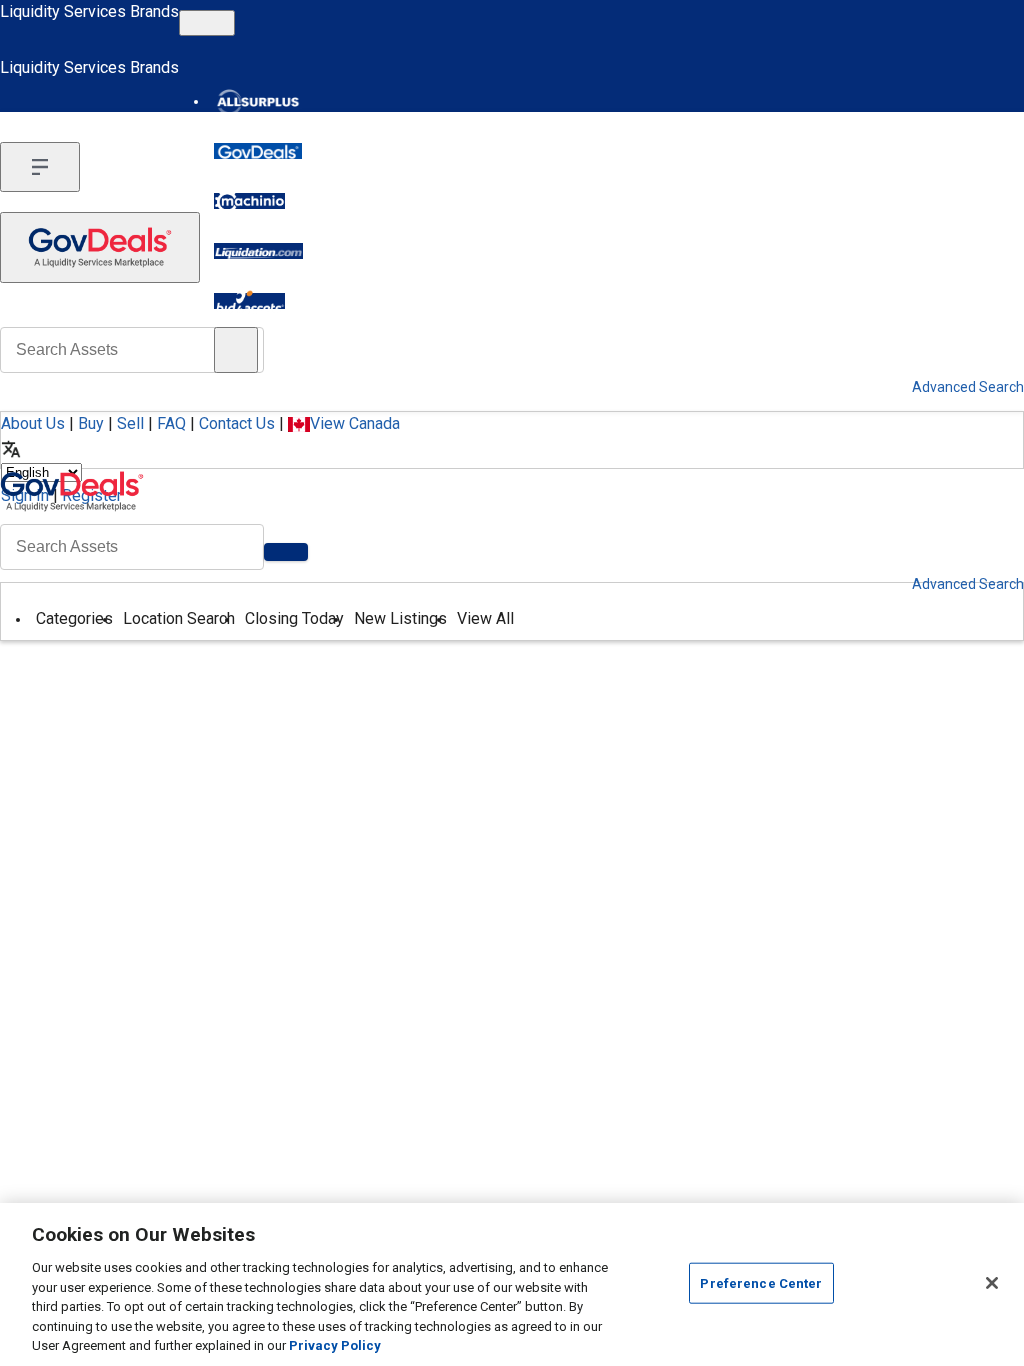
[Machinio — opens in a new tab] (249, 201)
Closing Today (294, 618)
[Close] (992, 1283)
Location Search (179, 618)
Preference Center (761, 1282)
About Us (33, 423)
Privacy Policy (335, 1345)
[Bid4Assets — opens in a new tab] (249, 301)
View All (485, 618)
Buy (91, 423)
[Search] (286, 552)
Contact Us (237, 423)
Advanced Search (968, 584)
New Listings (400, 618)
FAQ (171, 423)
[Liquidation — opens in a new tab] (258, 251)
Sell (130, 423)
